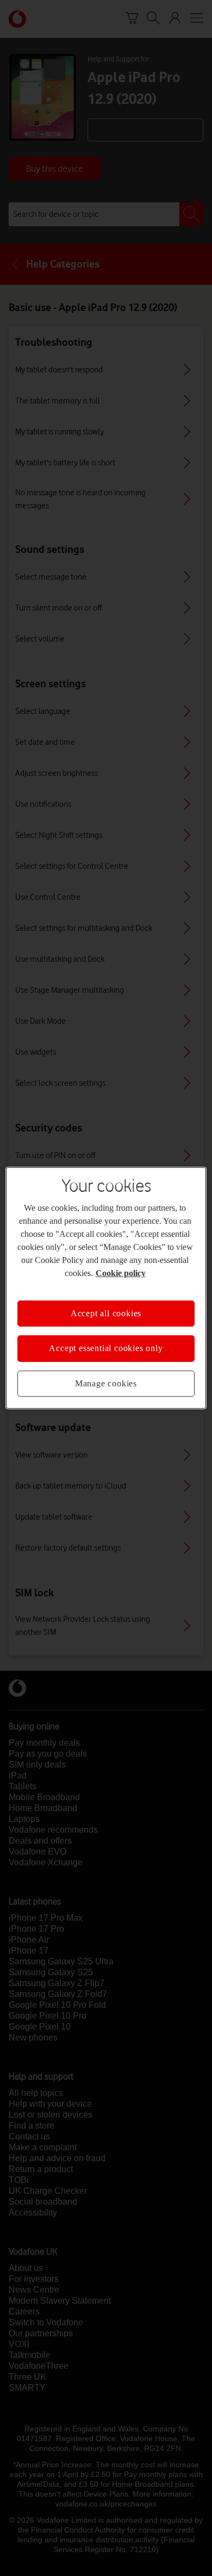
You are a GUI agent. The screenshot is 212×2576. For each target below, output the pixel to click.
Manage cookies (106, 1383)
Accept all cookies (106, 1313)
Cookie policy (121, 1273)
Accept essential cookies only (106, 1348)
